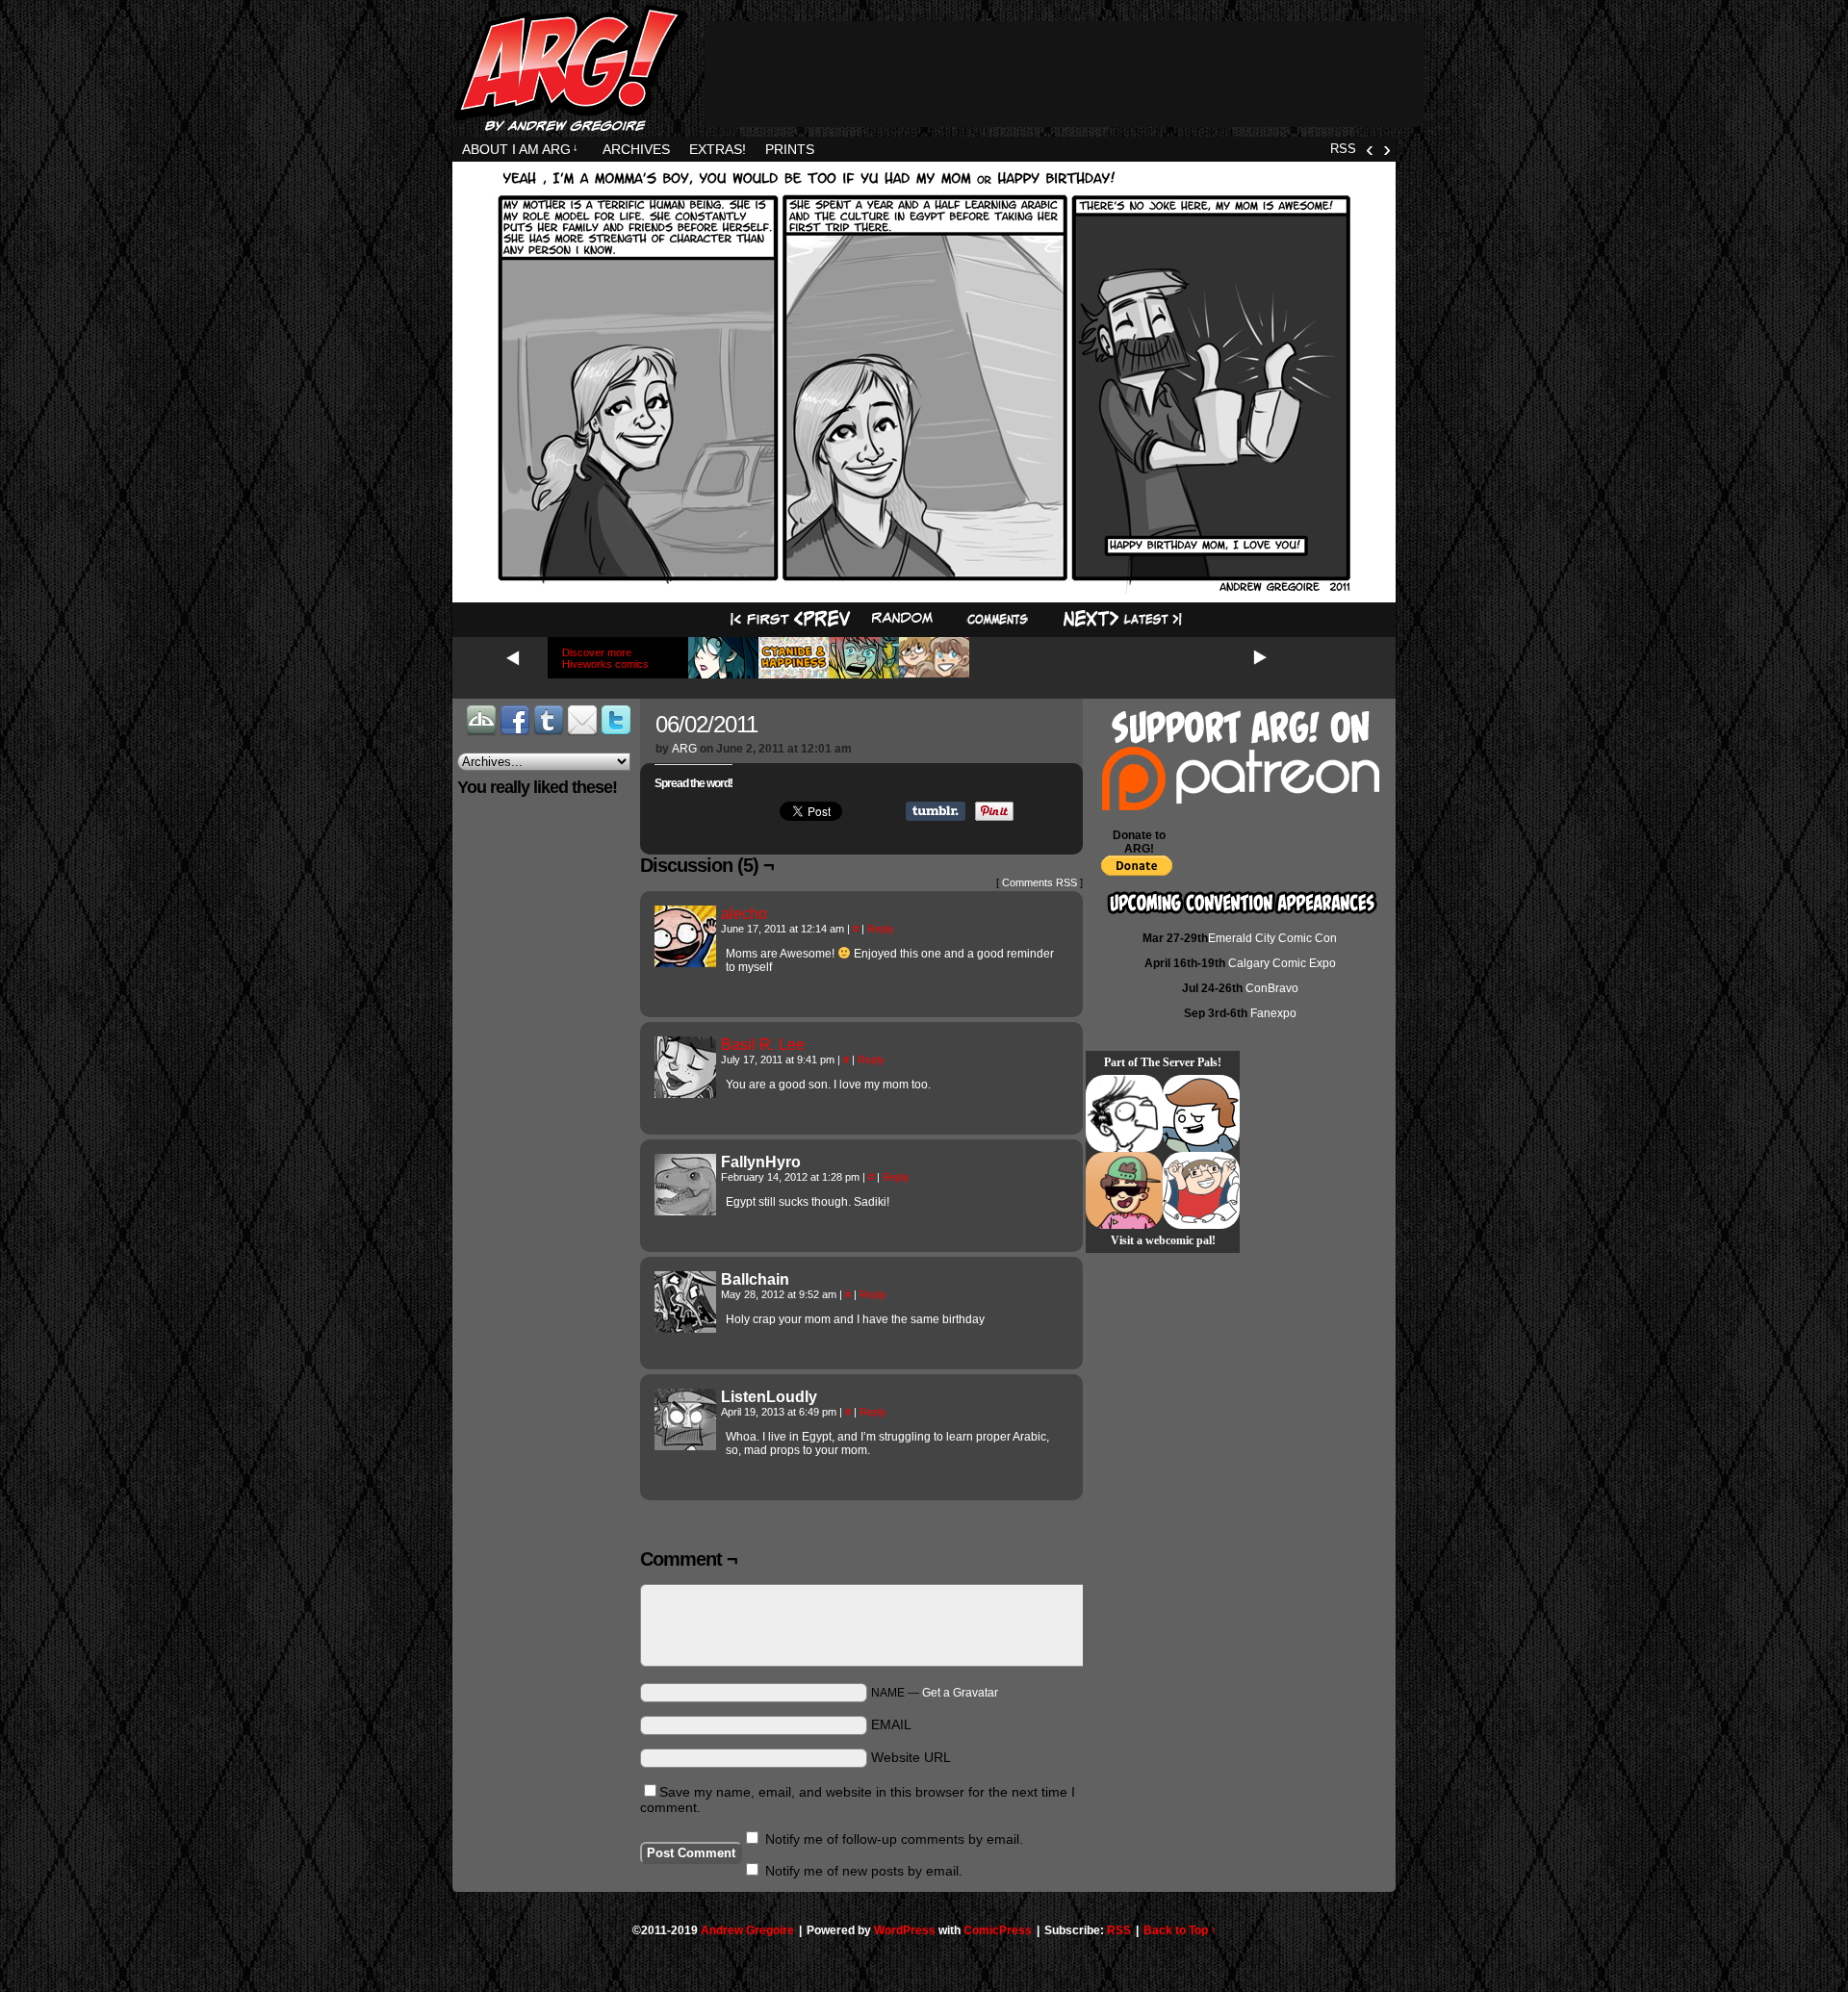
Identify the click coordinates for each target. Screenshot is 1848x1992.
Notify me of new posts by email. (864, 1871)
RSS (1343, 149)
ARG (684, 749)
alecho (744, 914)
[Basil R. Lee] (685, 1093)
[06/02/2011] (924, 590)
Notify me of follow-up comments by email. (894, 1839)
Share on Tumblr (936, 811)
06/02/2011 (706, 724)
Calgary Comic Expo (1282, 963)
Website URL (911, 1757)
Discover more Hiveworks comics (605, 658)
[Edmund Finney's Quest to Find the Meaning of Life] (1124, 1113)
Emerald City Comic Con (1272, 938)
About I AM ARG (520, 149)
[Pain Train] (1201, 1190)
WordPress (905, 1930)
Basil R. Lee (763, 1045)
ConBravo (1272, 988)
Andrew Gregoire (747, 1930)
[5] (997, 619)
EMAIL (891, 1724)
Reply (881, 929)
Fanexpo (1273, 1013)
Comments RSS (1039, 882)
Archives (636, 149)
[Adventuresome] (1124, 1190)
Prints (790, 149)
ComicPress (998, 1930)
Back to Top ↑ (1180, 1930)
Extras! (718, 149)
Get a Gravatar (960, 1693)
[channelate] (1201, 1113)
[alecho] (685, 962)
